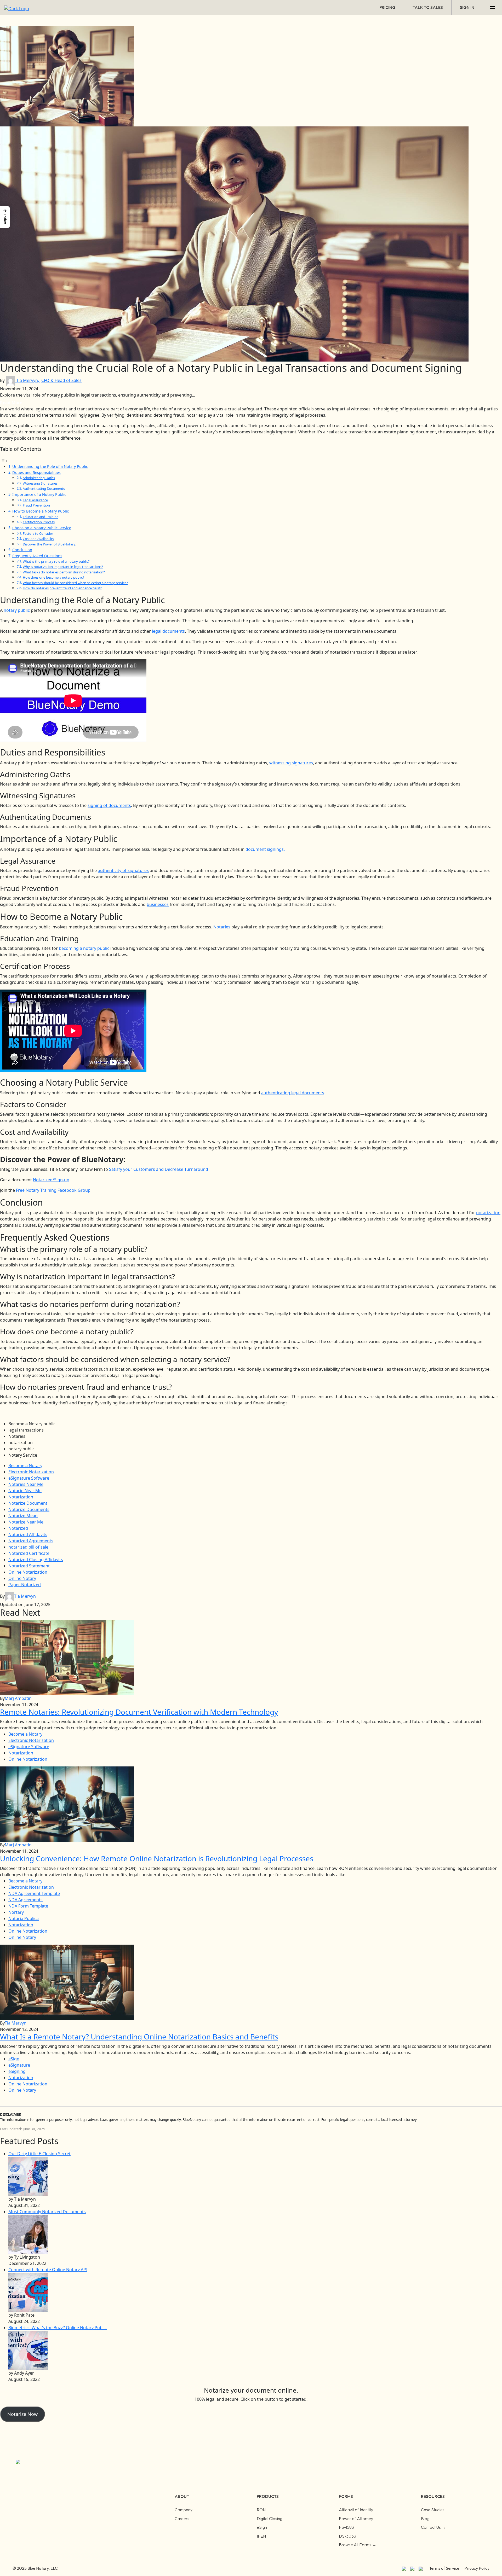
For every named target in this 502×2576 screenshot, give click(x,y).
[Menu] (492, 7)
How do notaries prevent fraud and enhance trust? (62, 588)
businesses (158, 904)
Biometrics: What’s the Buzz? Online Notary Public (58, 2328)
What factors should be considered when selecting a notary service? (75, 583)
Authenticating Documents (44, 489)
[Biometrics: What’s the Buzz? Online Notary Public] (28, 2350)
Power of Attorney (356, 2519)
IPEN (261, 2536)
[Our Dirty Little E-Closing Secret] (28, 2176)
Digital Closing (270, 2519)
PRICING (387, 7)
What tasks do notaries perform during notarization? (64, 572)
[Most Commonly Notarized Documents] (28, 2234)
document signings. (265, 849)
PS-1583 (346, 2527)
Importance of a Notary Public (39, 494)
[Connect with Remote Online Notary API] (28, 2292)
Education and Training (41, 517)
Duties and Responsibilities (36, 472)
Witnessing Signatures (40, 483)
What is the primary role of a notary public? (56, 561)
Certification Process (39, 522)
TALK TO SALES (428, 7)
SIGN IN (467, 7)
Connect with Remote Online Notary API (48, 2270)
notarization (488, 1213)
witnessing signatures (291, 763)
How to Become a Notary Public (41, 511)
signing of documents (109, 805)
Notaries (222, 927)
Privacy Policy (477, 2568)
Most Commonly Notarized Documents (47, 2212)
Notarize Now (22, 2414)
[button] (5, 217)
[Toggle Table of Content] (4, 460)
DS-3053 (347, 2536)
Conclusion (22, 550)
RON (261, 2510)
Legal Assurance (35, 500)
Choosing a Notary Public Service (42, 528)
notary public (17, 610)
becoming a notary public (84, 948)
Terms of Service (444, 2568)
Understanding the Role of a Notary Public (50, 466)
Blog (425, 2519)
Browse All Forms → (358, 2545)
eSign (262, 2527)
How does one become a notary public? (53, 577)
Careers (182, 2519)
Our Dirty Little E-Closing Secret (39, 2154)
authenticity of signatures (123, 870)
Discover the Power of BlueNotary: (49, 544)
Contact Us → (433, 2527)
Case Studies (433, 2510)
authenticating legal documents (293, 1093)
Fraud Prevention (36, 505)
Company (184, 2510)
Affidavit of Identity (356, 2510)
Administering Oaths (39, 478)
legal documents (168, 631)
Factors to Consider (38, 533)
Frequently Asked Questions (37, 556)
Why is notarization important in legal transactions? (63, 567)
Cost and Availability (38, 539)
